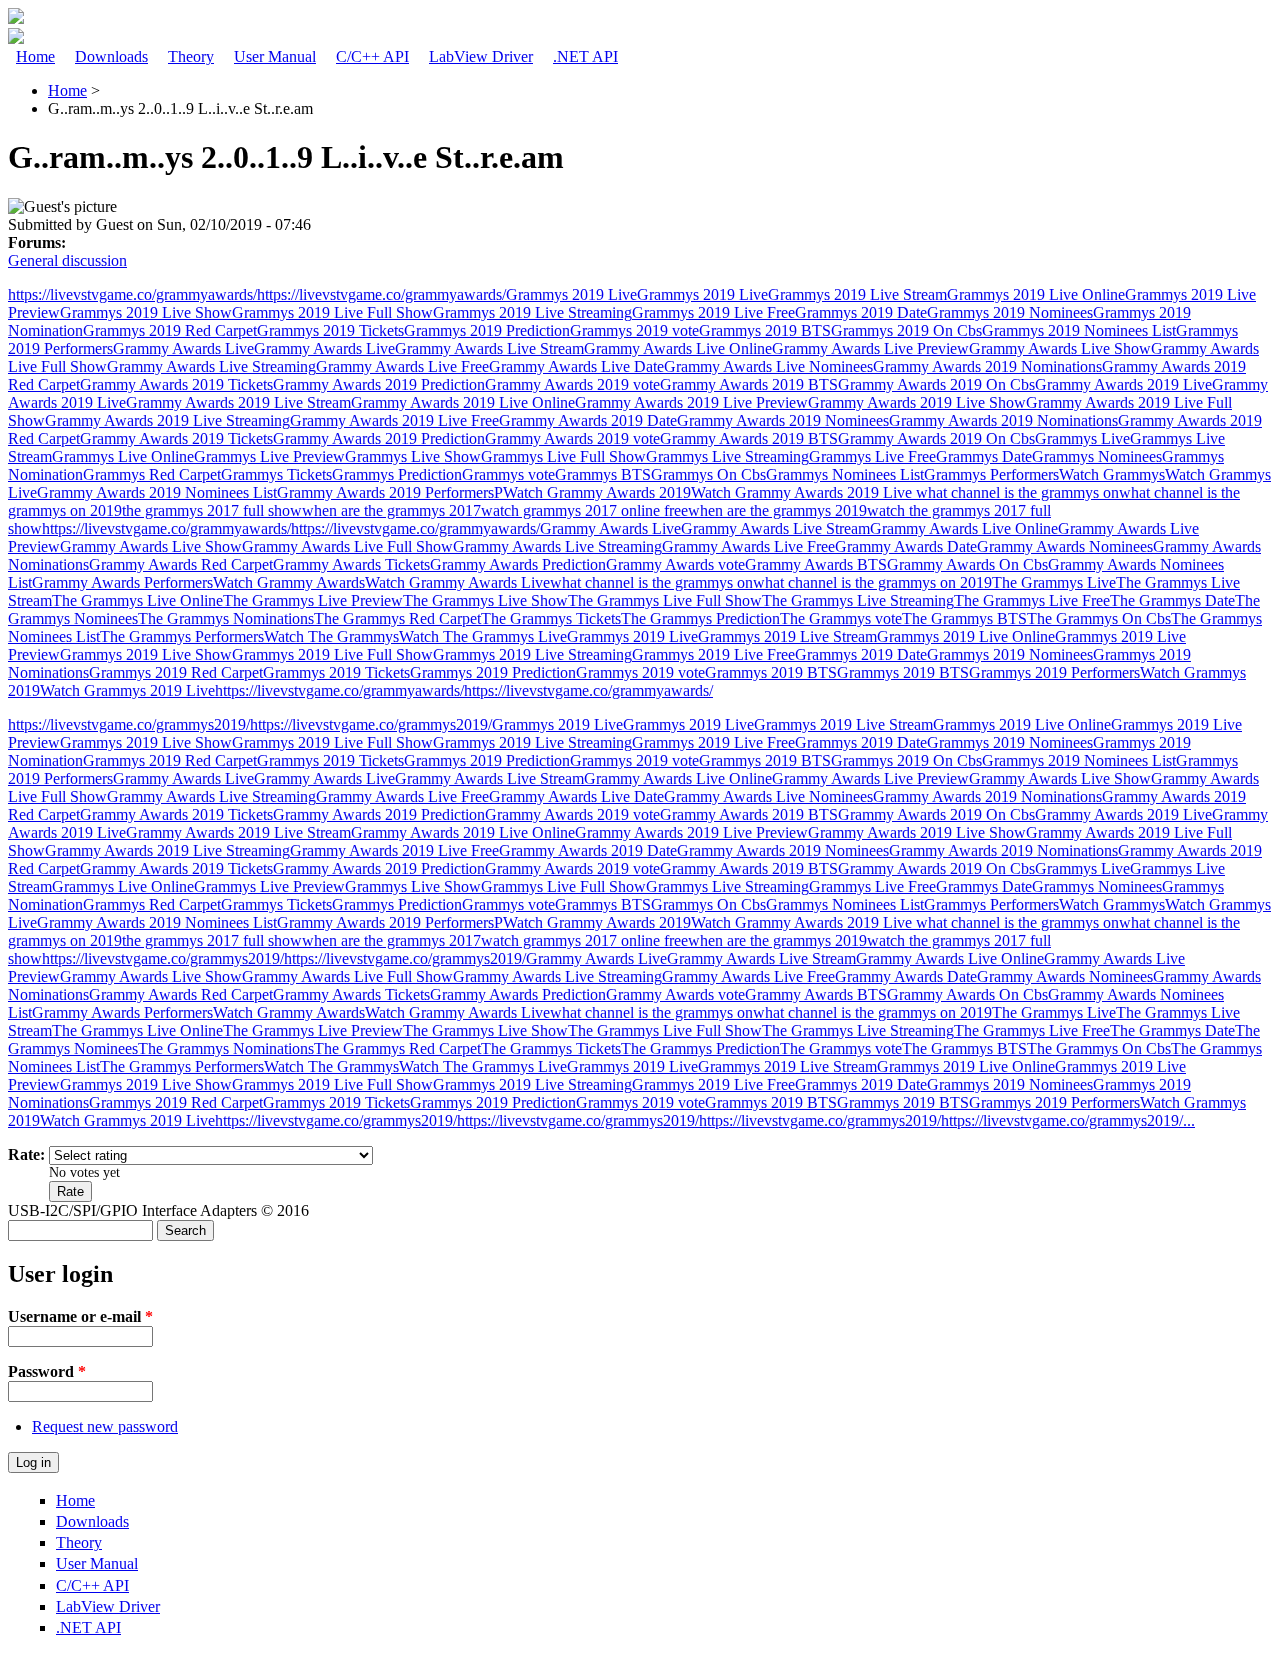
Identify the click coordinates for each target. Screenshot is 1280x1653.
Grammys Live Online (123, 456)
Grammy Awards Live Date (576, 366)
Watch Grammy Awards (289, 582)
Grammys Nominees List (845, 474)
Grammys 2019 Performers (1054, 672)
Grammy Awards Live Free (402, 366)
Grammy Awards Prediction (518, 564)
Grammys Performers (991, 474)
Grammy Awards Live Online (678, 348)
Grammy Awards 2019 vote (572, 384)
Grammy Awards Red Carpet (181, 564)
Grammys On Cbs (708, 474)
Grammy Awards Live (183, 348)
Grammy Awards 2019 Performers (385, 492)
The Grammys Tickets (551, 618)
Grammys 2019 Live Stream (857, 294)
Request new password (105, 1426)
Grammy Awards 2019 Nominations (987, 366)
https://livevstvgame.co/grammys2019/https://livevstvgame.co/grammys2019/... (947, 1120)
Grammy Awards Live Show (1060, 348)
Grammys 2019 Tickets (330, 330)
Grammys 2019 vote (634, 330)
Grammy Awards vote (675, 564)
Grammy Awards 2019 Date (588, 420)
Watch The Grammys (331, 636)
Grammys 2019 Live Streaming (532, 312)
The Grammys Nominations (226, 618)
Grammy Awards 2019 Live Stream (238, 402)
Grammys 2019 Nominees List (1079, 330)
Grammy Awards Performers (122, 582)
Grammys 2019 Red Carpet (170, 330)
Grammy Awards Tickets (351, 564)
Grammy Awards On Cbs (967, 564)
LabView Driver (481, 56)
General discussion (67, 260)
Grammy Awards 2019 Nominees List (157, 492)
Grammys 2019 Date (861, 312)
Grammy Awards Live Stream (489, 348)
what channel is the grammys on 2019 (872, 582)
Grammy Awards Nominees (1065, 546)
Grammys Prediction (397, 474)
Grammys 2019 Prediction (487, 330)
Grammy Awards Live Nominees (768, 366)
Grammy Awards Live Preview (870, 348)
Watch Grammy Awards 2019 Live (803, 492)
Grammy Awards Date (906, 546)
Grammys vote (508, 474)
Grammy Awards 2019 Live (1123, 384)
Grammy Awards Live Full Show (347, 546)
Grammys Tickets (276, 474)
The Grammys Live (1054, 582)
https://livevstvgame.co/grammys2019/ (129, 724)
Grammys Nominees (1097, 456)
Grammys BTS (603, 474)
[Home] (16, 18)
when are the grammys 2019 (777, 510)
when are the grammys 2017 (391, 510)
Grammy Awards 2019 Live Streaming (167, 420)
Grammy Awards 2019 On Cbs (936, 384)
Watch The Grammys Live (483, 636)
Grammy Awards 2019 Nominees (783, 420)
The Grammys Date (1172, 600)
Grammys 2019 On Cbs (906, 330)
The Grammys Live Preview (313, 600)
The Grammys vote (841, 618)
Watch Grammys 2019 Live (127, 690)
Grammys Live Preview (269, 456)
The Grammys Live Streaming (858, 600)
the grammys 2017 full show (212, 510)
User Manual (275, 56)
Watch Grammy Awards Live (457, 582)
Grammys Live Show (413, 456)
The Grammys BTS (964, 618)
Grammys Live (1082, 438)
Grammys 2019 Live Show (146, 312)
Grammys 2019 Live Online (1036, 294)
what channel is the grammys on (1017, 492)
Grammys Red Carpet (152, 474)
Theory (191, 56)
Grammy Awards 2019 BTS (749, 384)
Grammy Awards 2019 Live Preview (691, 402)
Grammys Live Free (872, 456)
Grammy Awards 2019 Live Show (917, 402)
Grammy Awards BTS (816, 564)
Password (47, 1371)
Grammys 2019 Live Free (713, 312)
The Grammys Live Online (137, 600)
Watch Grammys (1112, 474)
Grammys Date (984, 456)
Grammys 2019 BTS (765, 330)
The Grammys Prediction (700, 618)
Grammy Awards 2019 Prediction (379, 384)
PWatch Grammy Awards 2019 (592, 492)
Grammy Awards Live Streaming (211, 366)
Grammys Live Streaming (727, 456)
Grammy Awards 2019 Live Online (463, 402)
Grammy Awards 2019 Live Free (394, 420)
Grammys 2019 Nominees (1010, 312)
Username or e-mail (80, 1316)
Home (35, 56)
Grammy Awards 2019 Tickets (176, 384)
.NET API (585, 56)
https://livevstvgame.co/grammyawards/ (132, 294)
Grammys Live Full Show (563, 456)
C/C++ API (372, 56)
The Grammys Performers (182, 636)
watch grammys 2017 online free (584, 510)
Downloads (111, 56)
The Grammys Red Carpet (397, 618)
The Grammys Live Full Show (665, 600)
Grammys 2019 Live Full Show (332, 312)
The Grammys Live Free (1032, 600)
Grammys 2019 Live (571, 294)
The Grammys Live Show (485, 600)
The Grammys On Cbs (1099, 618)
